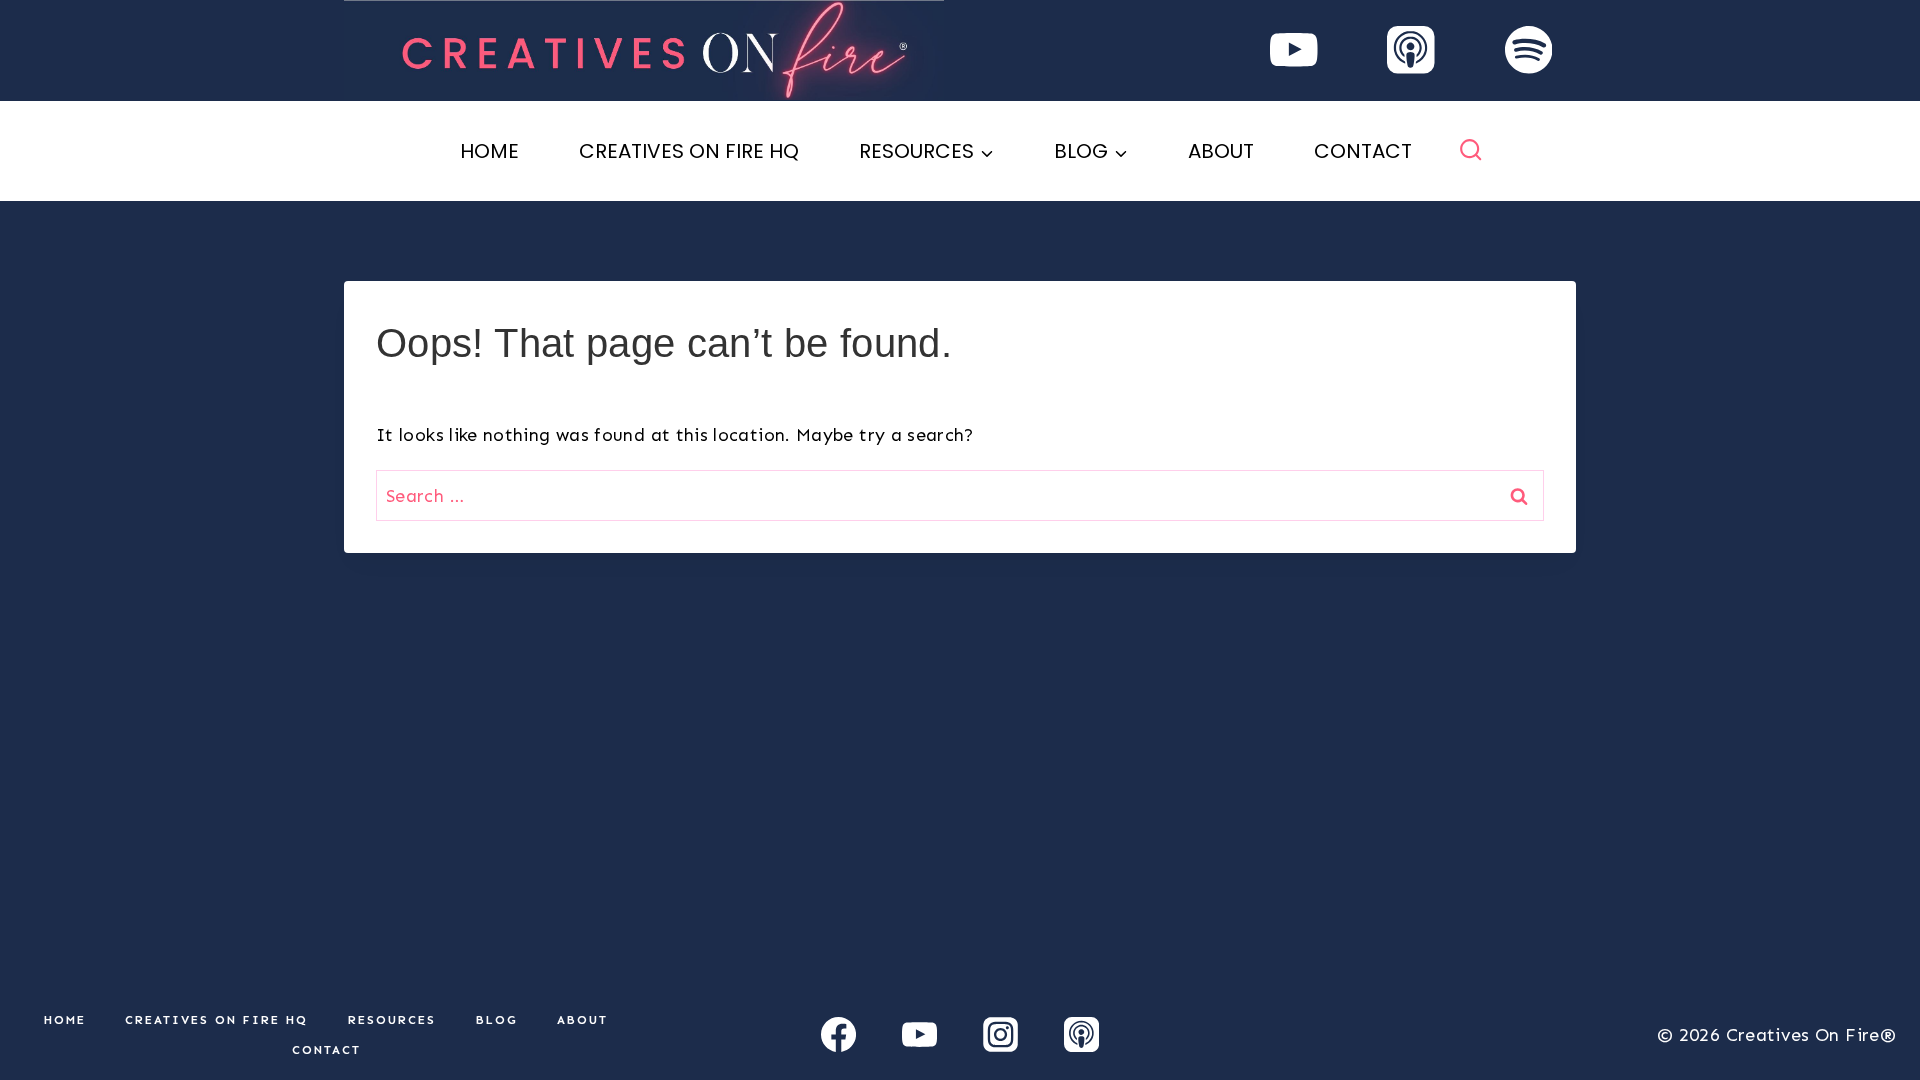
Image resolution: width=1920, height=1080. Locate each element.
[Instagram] (1000, 1035)
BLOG (497, 1020)
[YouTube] (1293, 50)
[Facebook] (839, 1035)
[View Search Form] (1470, 150)
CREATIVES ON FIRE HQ (689, 151)
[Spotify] (1528, 50)
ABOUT (1221, 151)
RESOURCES (392, 1020)
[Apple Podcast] (1411, 50)
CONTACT (1363, 151)
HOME (489, 151)
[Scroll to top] (1872, 1002)
